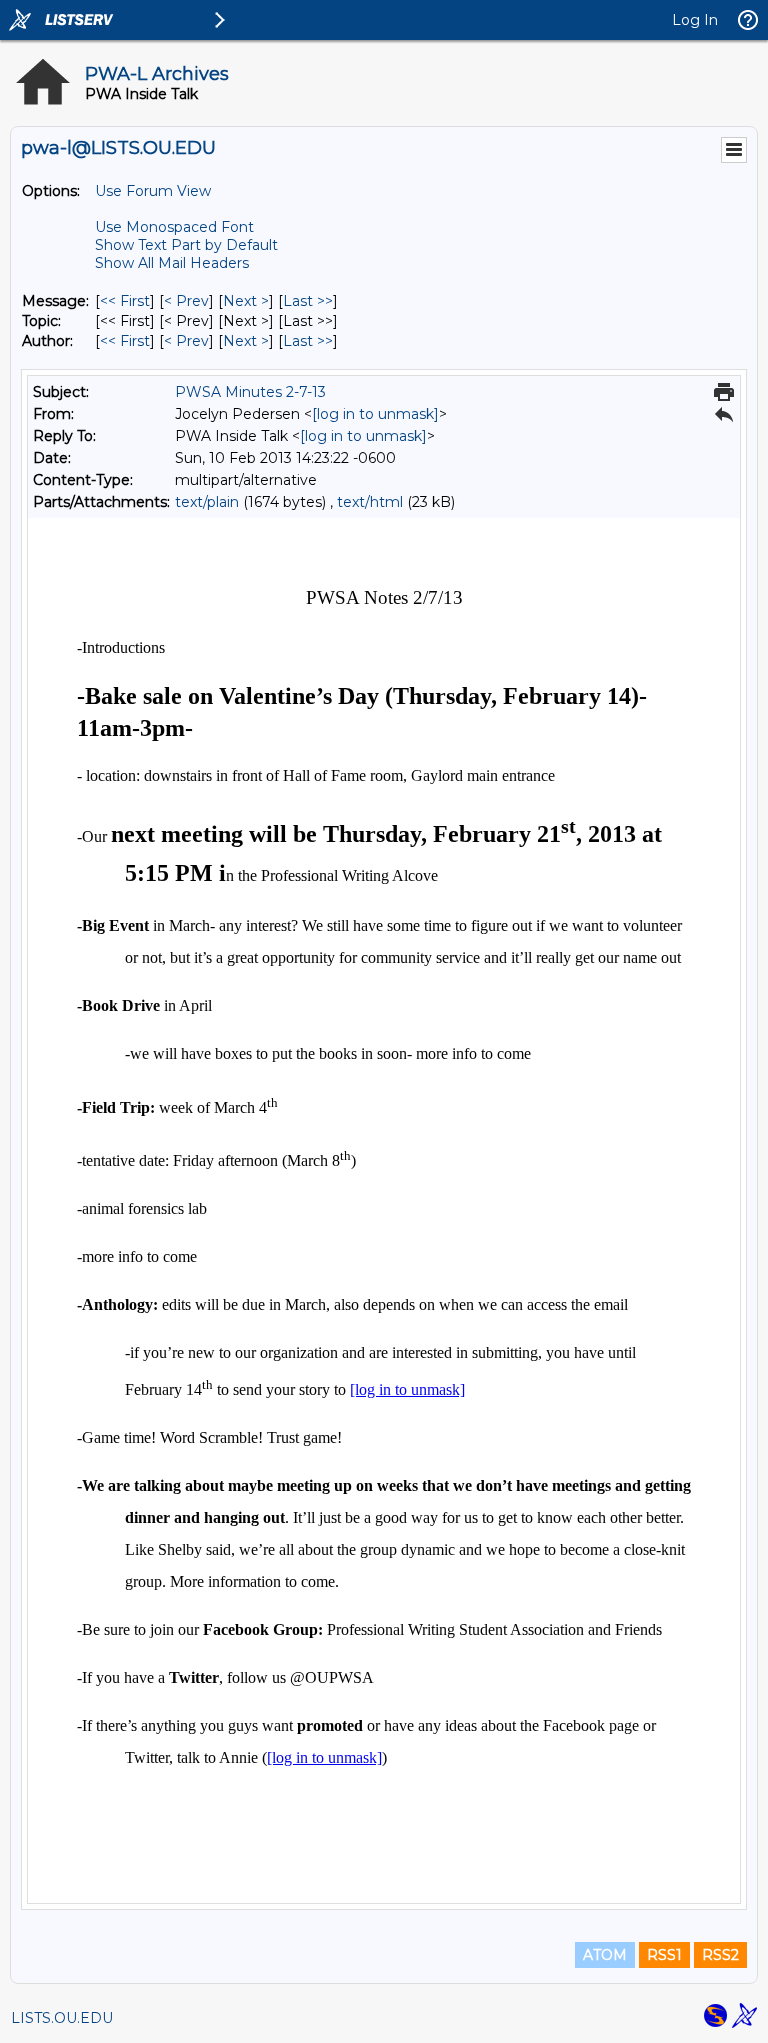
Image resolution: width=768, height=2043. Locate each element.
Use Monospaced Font (174, 227)
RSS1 (664, 1955)
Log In (695, 20)
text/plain (207, 502)
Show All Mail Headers (172, 263)
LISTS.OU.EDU (62, 2018)
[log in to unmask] (375, 414)
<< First (125, 301)
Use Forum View (153, 191)
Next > (246, 301)
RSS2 (720, 1955)
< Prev (186, 301)
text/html (370, 502)
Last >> (308, 301)
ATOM (605, 1955)
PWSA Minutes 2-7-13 (250, 392)
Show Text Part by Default (186, 245)
